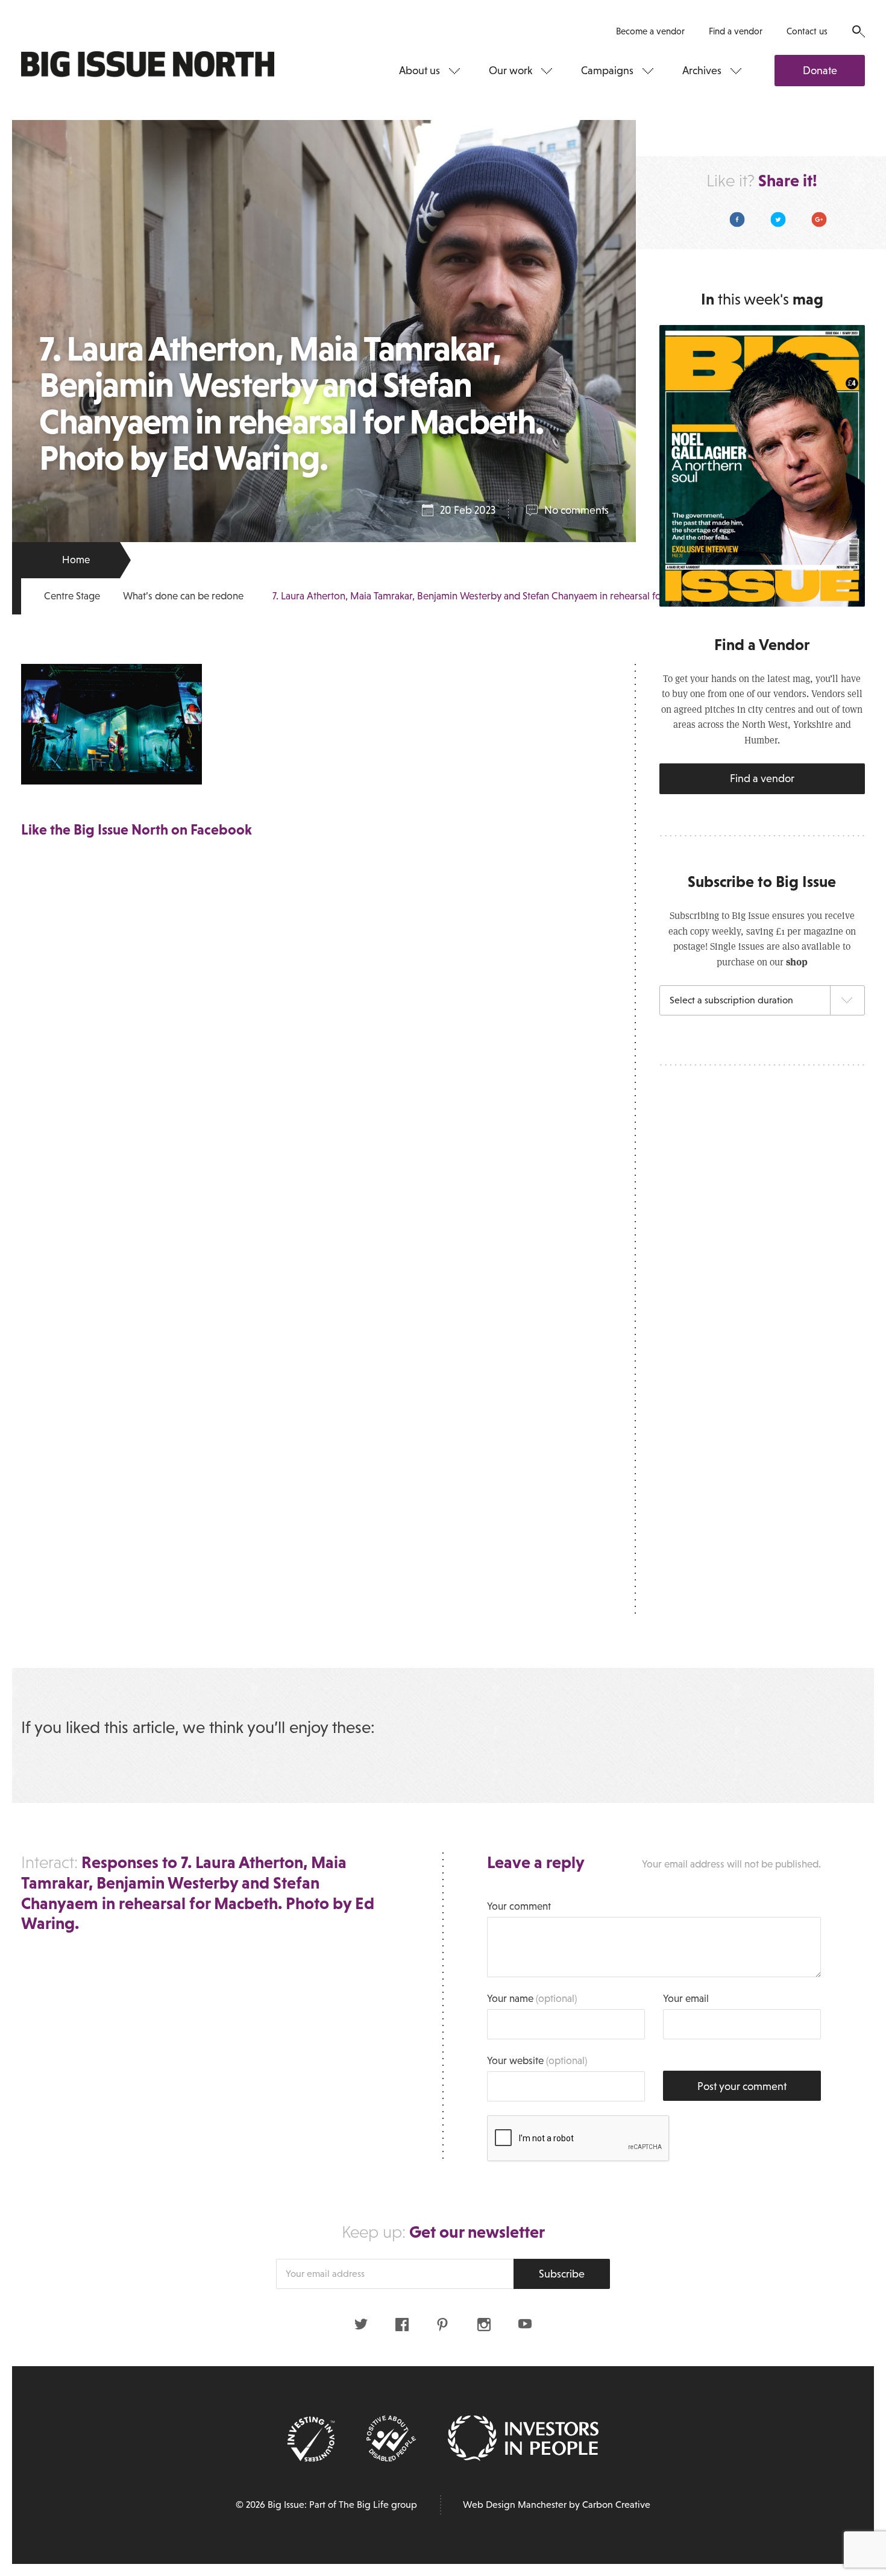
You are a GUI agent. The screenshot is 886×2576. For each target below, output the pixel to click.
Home (76, 560)
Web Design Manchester (515, 2505)
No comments (577, 510)
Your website (537, 2061)
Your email (686, 1999)
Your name (532, 1999)
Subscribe (562, 2274)
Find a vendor (736, 31)
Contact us (807, 31)
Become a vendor (650, 31)
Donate (820, 71)
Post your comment (742, 2086)
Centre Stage (72, 596)
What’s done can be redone (183, 596)
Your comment (519, 1906)
